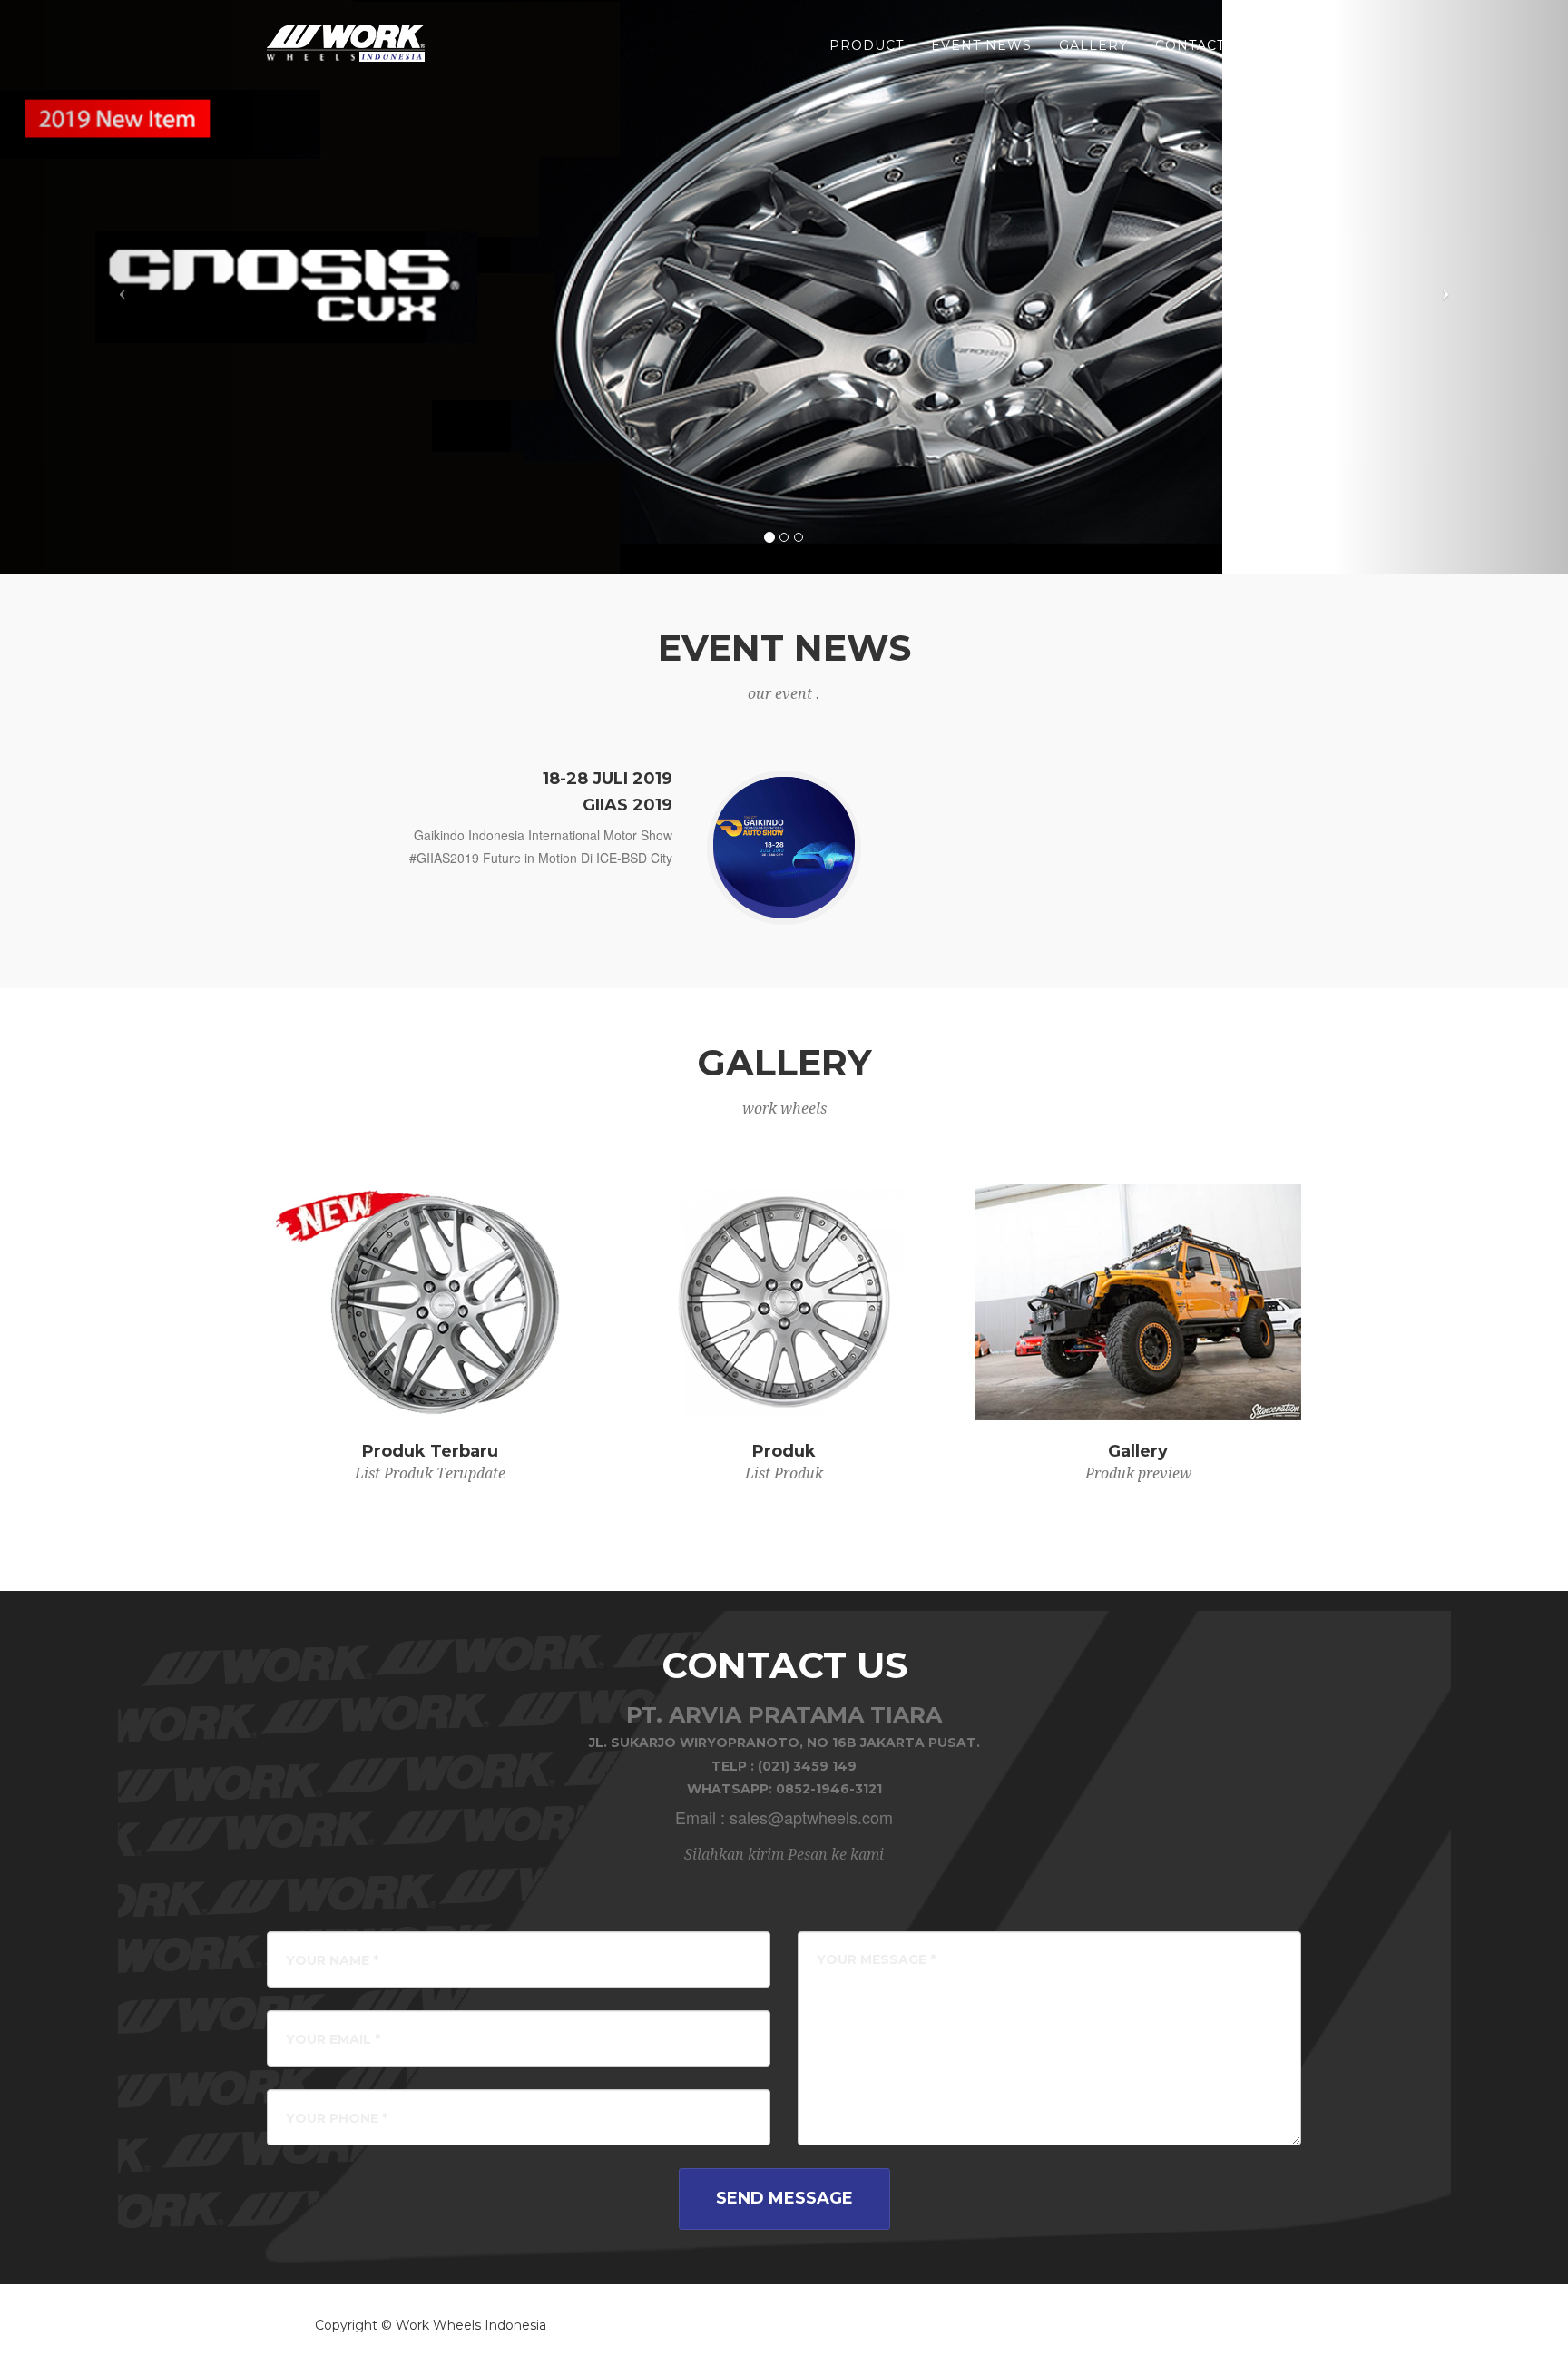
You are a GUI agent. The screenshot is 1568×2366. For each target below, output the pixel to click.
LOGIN (1277, 45)
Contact (1190, 45)
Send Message (784, 2198)
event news (981, 45)
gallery (1093, 45)
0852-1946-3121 (829, 1789)
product (867, 45)
